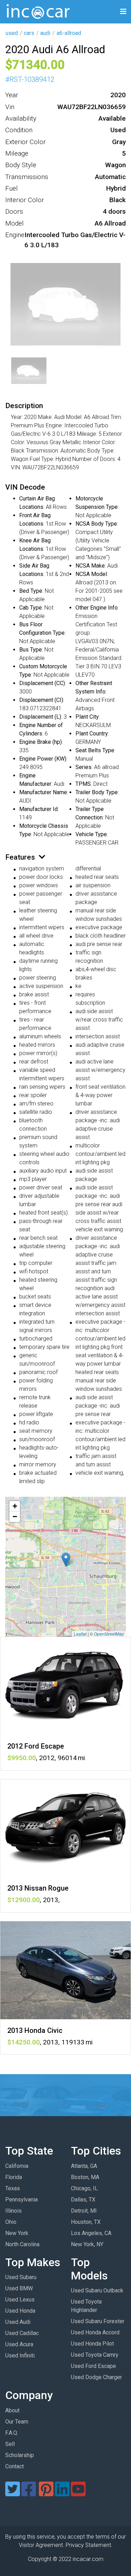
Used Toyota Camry (95, 2355)
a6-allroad (69, 33)
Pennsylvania (21, 2200)
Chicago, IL (84, 2188)
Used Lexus (20, 2300)
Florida (14, 2177)
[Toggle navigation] (123, 12)
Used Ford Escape (93, 2366)
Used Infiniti (20, 2356)
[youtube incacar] (78, 2493)
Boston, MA (85, 2177)
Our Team (17, 2422)
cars (29, 33)
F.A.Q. (12, 2433)
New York (17, 2233)
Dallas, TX (83, 2200)
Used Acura (19, 2344)
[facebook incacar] (29, 2493)
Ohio (11, 2222)
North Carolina (22, 2244)
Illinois (13, 2211)
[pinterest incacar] (46, 2493)
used (12, 33)
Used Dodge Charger (96, 2377)
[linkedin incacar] (62, 2493)
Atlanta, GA (84, 2166)
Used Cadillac (22, 2333)
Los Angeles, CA (91, 2233)
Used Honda (20, 2311)
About (12, 2410)
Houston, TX (86, 2222)
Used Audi (18, 2322)
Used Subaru (21, 2277)
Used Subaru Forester (98, 2321)
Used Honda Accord (95, 2332)
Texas (13, 2188)
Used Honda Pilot (92, 2344)
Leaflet (80, 1634)
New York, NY (87, 2244)
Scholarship (20, 2455)
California (17, 2166)
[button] (66, 1560)
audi (45, 33)
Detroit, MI (84, 2211)
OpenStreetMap (109, 1634)
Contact (14, 2466)
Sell (10, 2444)
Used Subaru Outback (97, 2290)
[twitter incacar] (13, 2493)
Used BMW (19, 2288)
